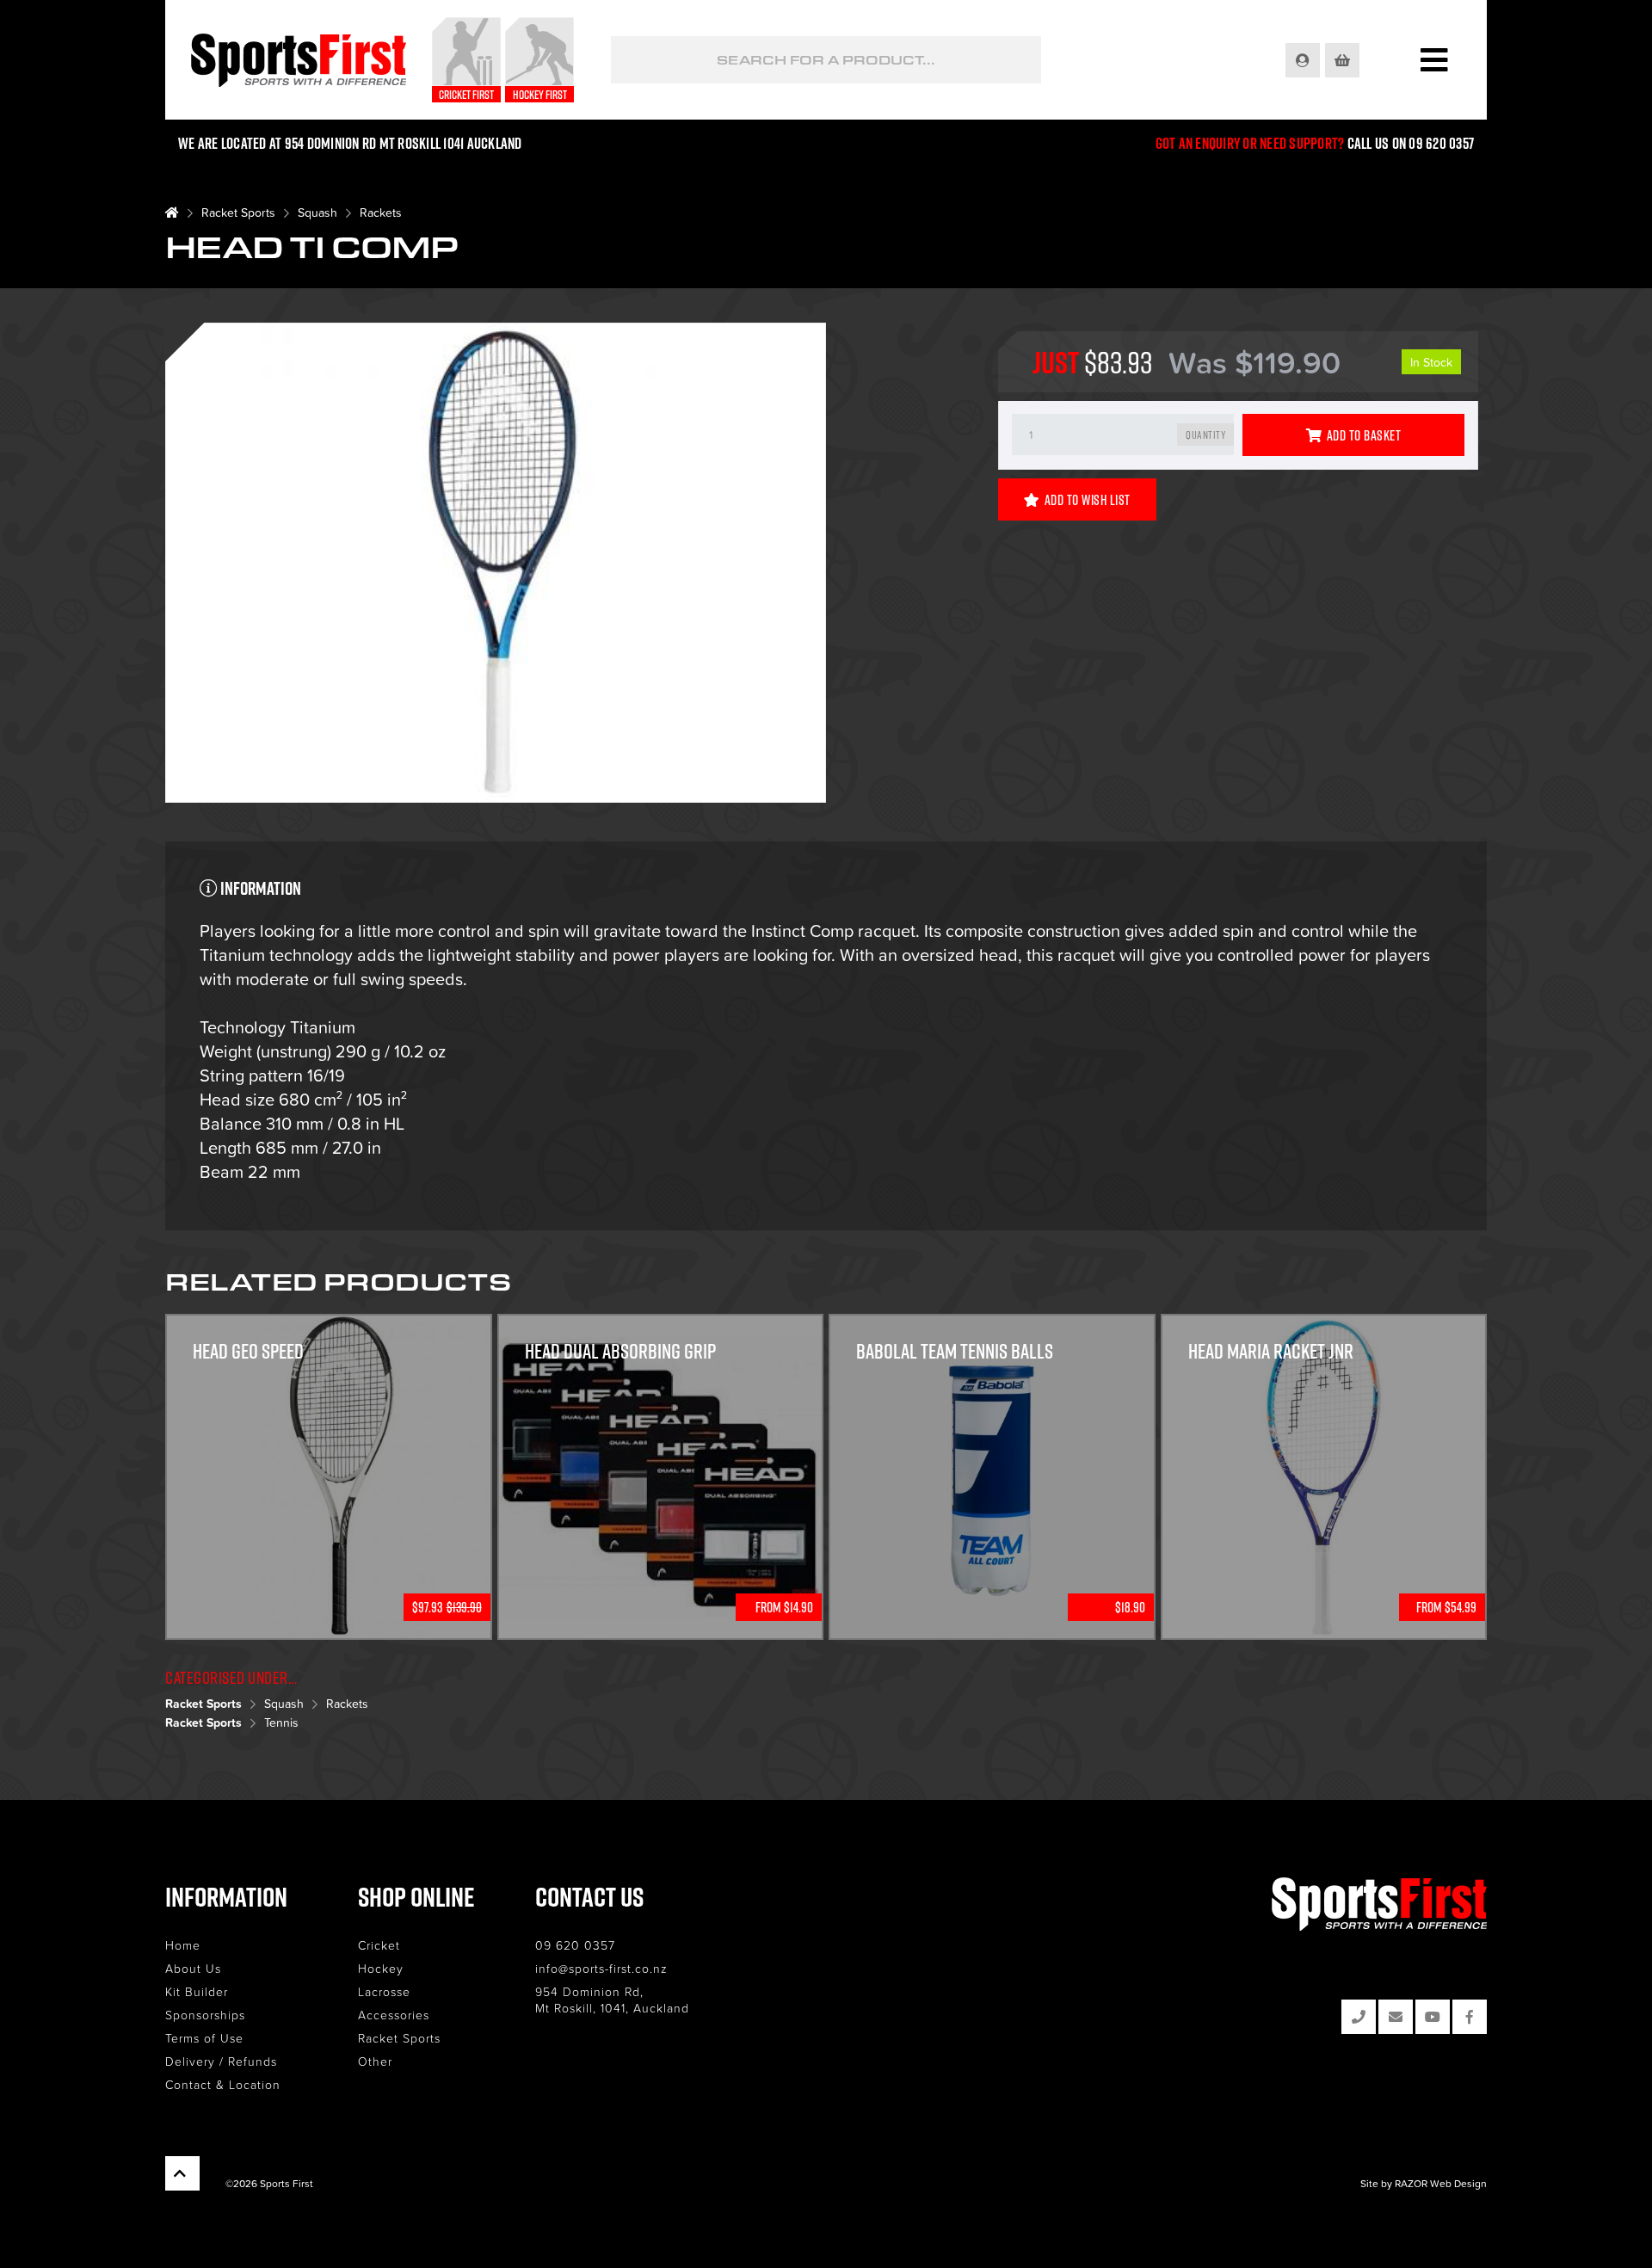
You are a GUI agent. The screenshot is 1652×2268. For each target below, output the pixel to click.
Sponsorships (205, 2015)
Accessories (394, 2015)
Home (183, 1945)
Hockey (381, 1968)
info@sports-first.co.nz (601, 1968)
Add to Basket (1364, 435)
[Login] (1304, 60)
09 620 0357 (575, 1945)
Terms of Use (204, 2038)
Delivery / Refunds (221, 2061)
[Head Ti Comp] (496, 565)
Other (375, 2061)
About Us (193, 1968)
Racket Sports (238, 212)
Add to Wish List (1088, 500)
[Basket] (1344, 60)
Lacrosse (384, 1991)
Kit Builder (197, 1991)
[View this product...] (329, 1325)
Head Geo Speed (248, 1351)
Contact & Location (223, 2084)
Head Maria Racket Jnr (1271, 1351)
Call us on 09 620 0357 (1411, 143)
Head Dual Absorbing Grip (620, 1351)
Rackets (381, 212)
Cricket (379, 1945)
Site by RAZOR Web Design (1424, 2183)
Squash (317, 212)
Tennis (281, 1722)
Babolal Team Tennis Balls (955, 1351)
